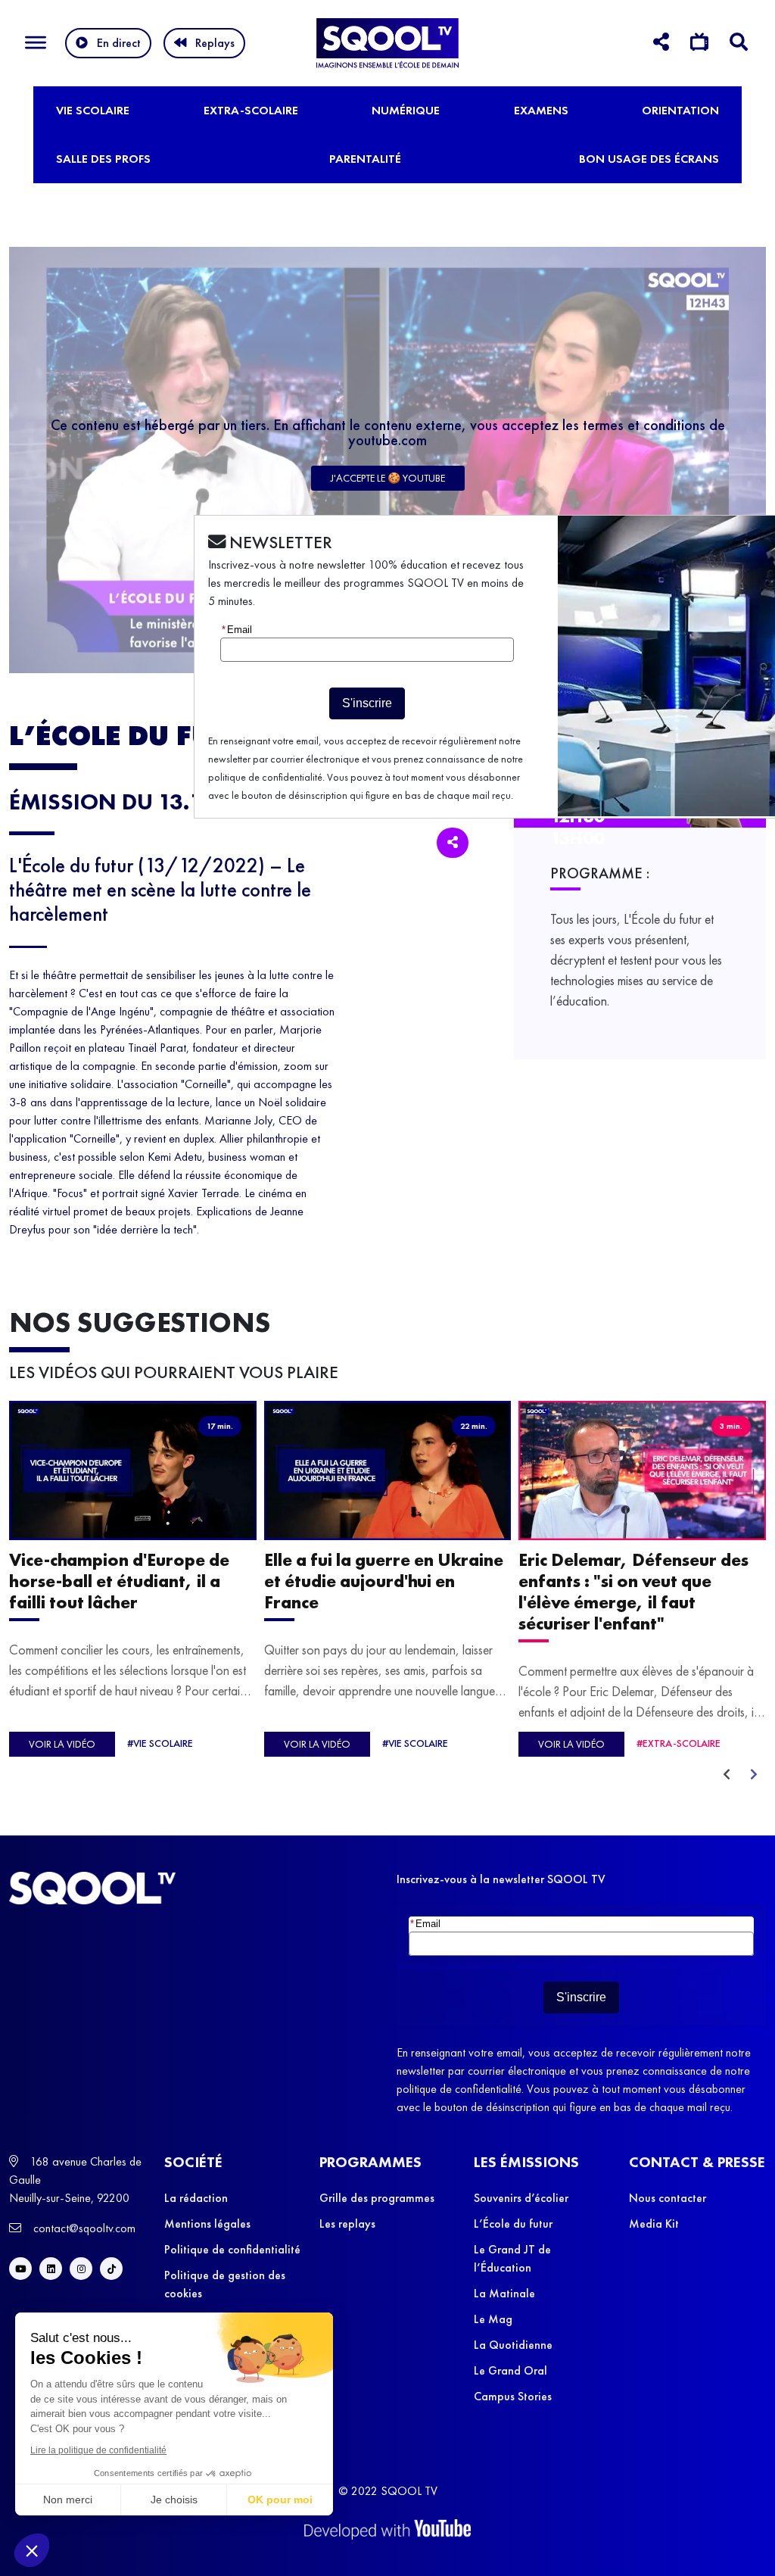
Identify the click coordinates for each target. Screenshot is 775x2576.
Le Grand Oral (510, 2370)
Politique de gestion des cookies (225, 2284)
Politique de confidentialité (232, 2249)
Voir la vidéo (62, 1744)
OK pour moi (280, 2500)
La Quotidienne (513, 2345)
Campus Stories (513, 2396)
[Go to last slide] (727, 1775)
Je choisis (174, 2500)
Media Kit (654, 2224)
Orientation (680, 110)
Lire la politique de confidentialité (98, 2450)
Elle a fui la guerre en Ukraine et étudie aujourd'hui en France (384, 1580)
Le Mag (493, 2319)
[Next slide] (754, 1775)
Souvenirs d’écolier (521, 2198)
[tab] (661, 44)
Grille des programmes (377, 2198)
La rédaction (196, 2198)
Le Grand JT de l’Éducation (512, 2258)
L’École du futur (513, 2224)
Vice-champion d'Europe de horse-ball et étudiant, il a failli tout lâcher (119, 1580)
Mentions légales (207, 2224)
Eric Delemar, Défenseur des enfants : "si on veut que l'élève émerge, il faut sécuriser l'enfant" (633, 1591)
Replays (215, 43)
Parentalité (365, 159)
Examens (541, 110)
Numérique (406, 110)
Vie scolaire (93, 110)
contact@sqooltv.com (83, 2228)
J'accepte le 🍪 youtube (388, 478)
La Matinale (504, 2293)
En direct (119, 43)
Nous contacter (668, 2198)
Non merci (68, 2500)
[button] (32, 2550)
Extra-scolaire (251, 110)
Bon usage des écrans (649, 159)
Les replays (347, 2224)
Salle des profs (103, 159)
